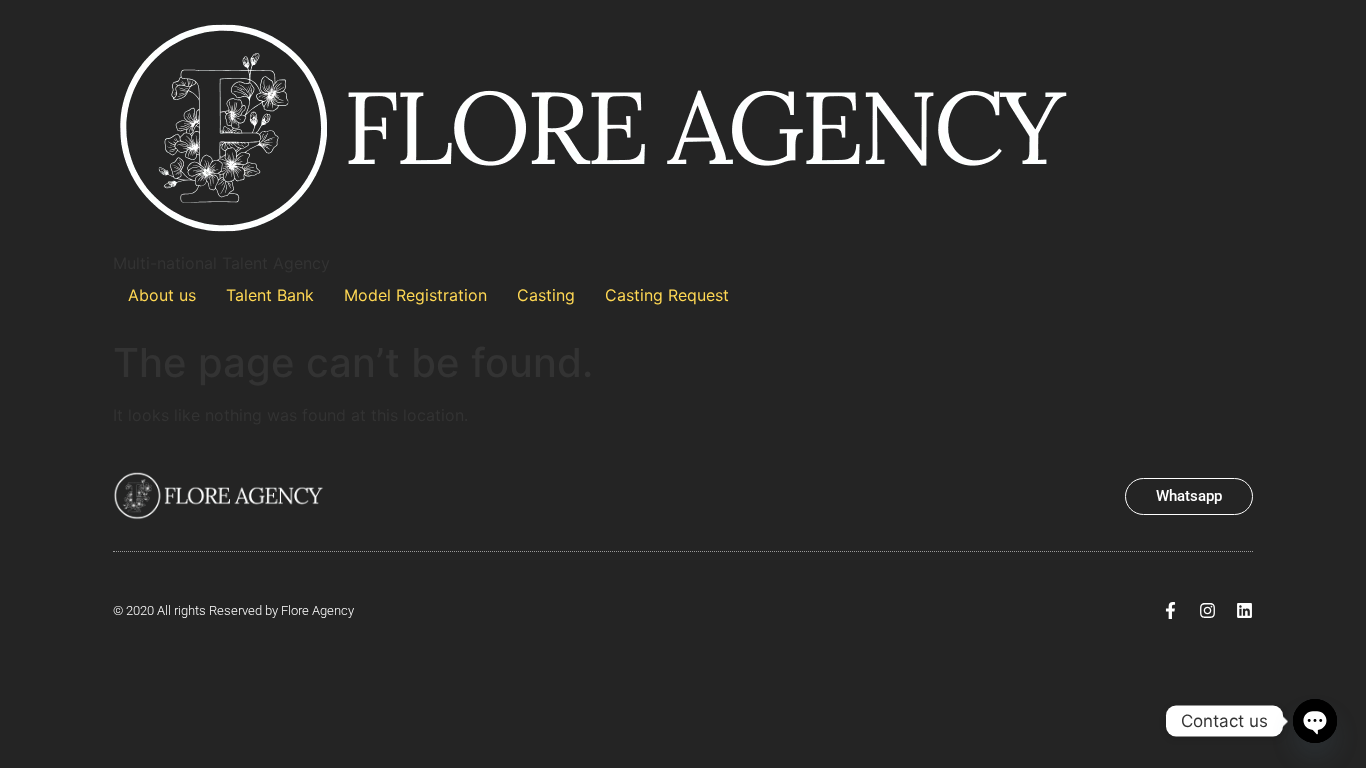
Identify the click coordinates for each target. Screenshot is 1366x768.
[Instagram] (1207, 610)
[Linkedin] (1244, 610)
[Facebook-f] (1170, 610)
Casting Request (667, 295)
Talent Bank (270, 295)
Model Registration (415, 295)
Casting (546, 295)
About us (162, 295)
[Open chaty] (1315, 721)
